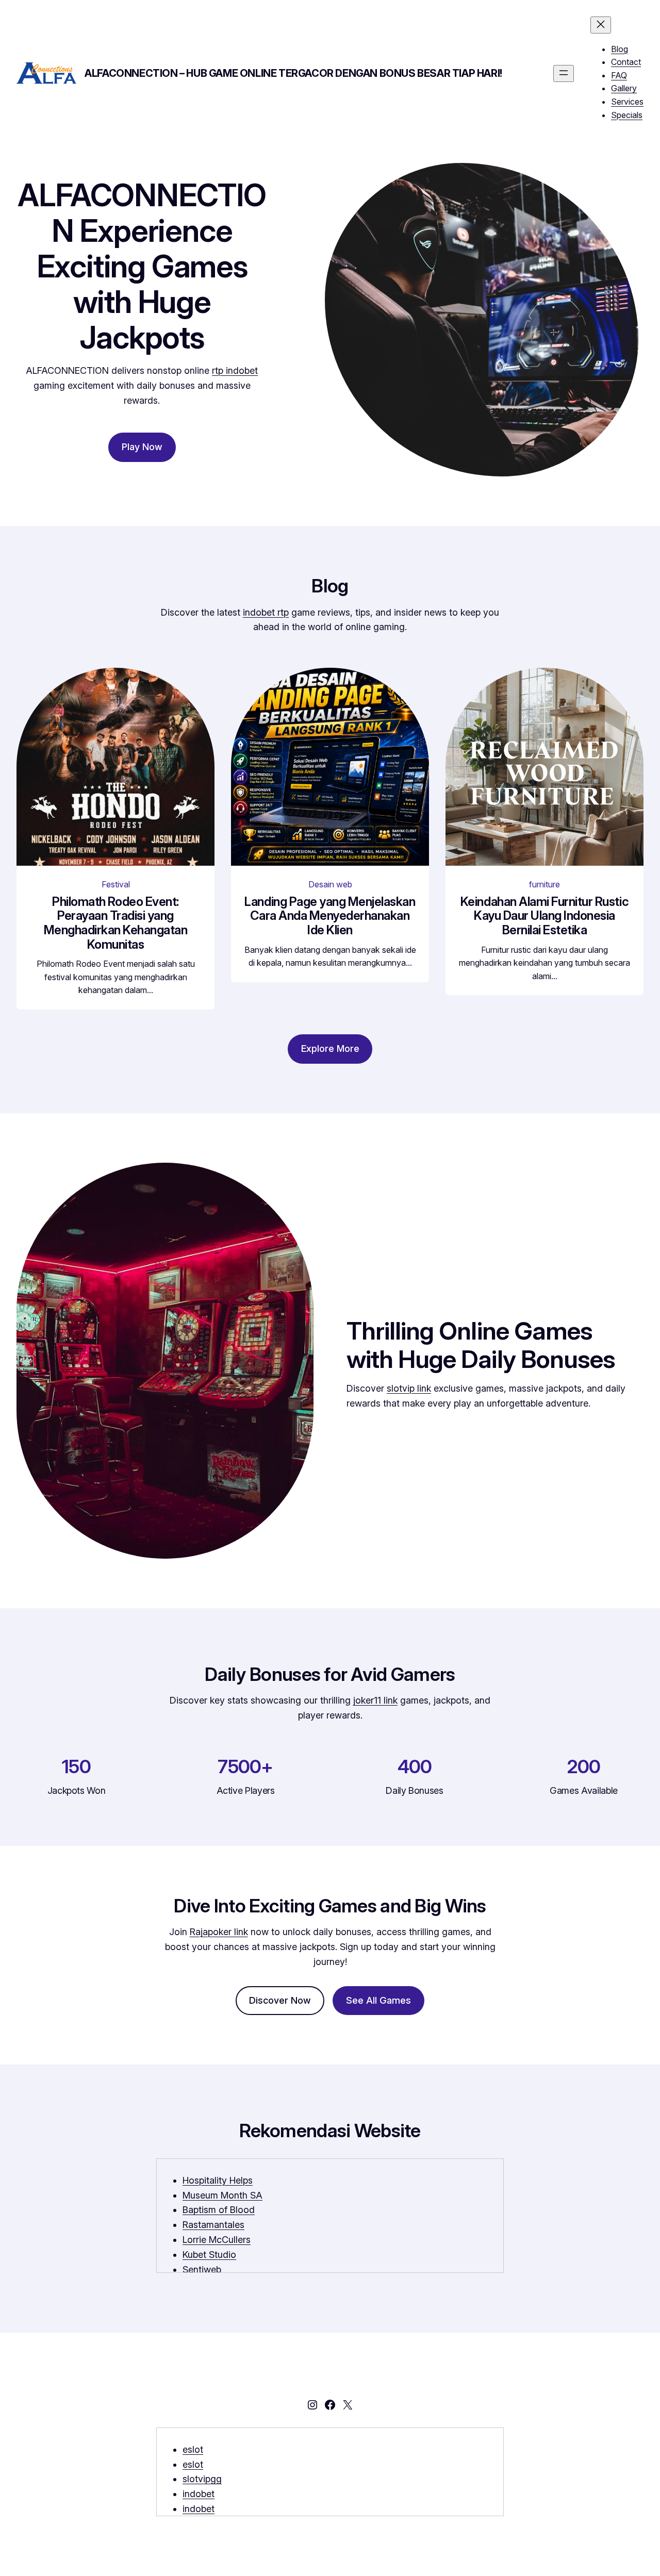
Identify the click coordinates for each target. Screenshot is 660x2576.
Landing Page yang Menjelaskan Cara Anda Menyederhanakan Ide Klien (330, 916)
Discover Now (280, 2000)
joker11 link (375, 1700)
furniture (544, 884)
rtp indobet (235, 370)
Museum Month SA (222, 2195)
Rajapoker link (219, 1932)
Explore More (330, 1048)
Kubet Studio (209, 2255)
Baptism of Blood (219, 2210)
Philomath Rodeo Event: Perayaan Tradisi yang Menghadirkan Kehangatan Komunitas (116, 923)
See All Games (378, 2000)
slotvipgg (202, 2479)
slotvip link (409, 1388)
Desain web (330, 884)
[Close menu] (601, 25)
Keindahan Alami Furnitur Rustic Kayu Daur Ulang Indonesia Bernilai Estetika (544, 916)
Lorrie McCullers (217, 2240)
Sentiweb (202, 2269)
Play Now (142, 447)
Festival (116, 884)
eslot (193, 2449)
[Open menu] (564, 73)
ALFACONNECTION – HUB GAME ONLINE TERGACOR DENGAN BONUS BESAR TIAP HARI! (293, 73)
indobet (199, 2494)
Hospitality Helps (218, 2180)
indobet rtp (266, 612)
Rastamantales (213, 2225)
